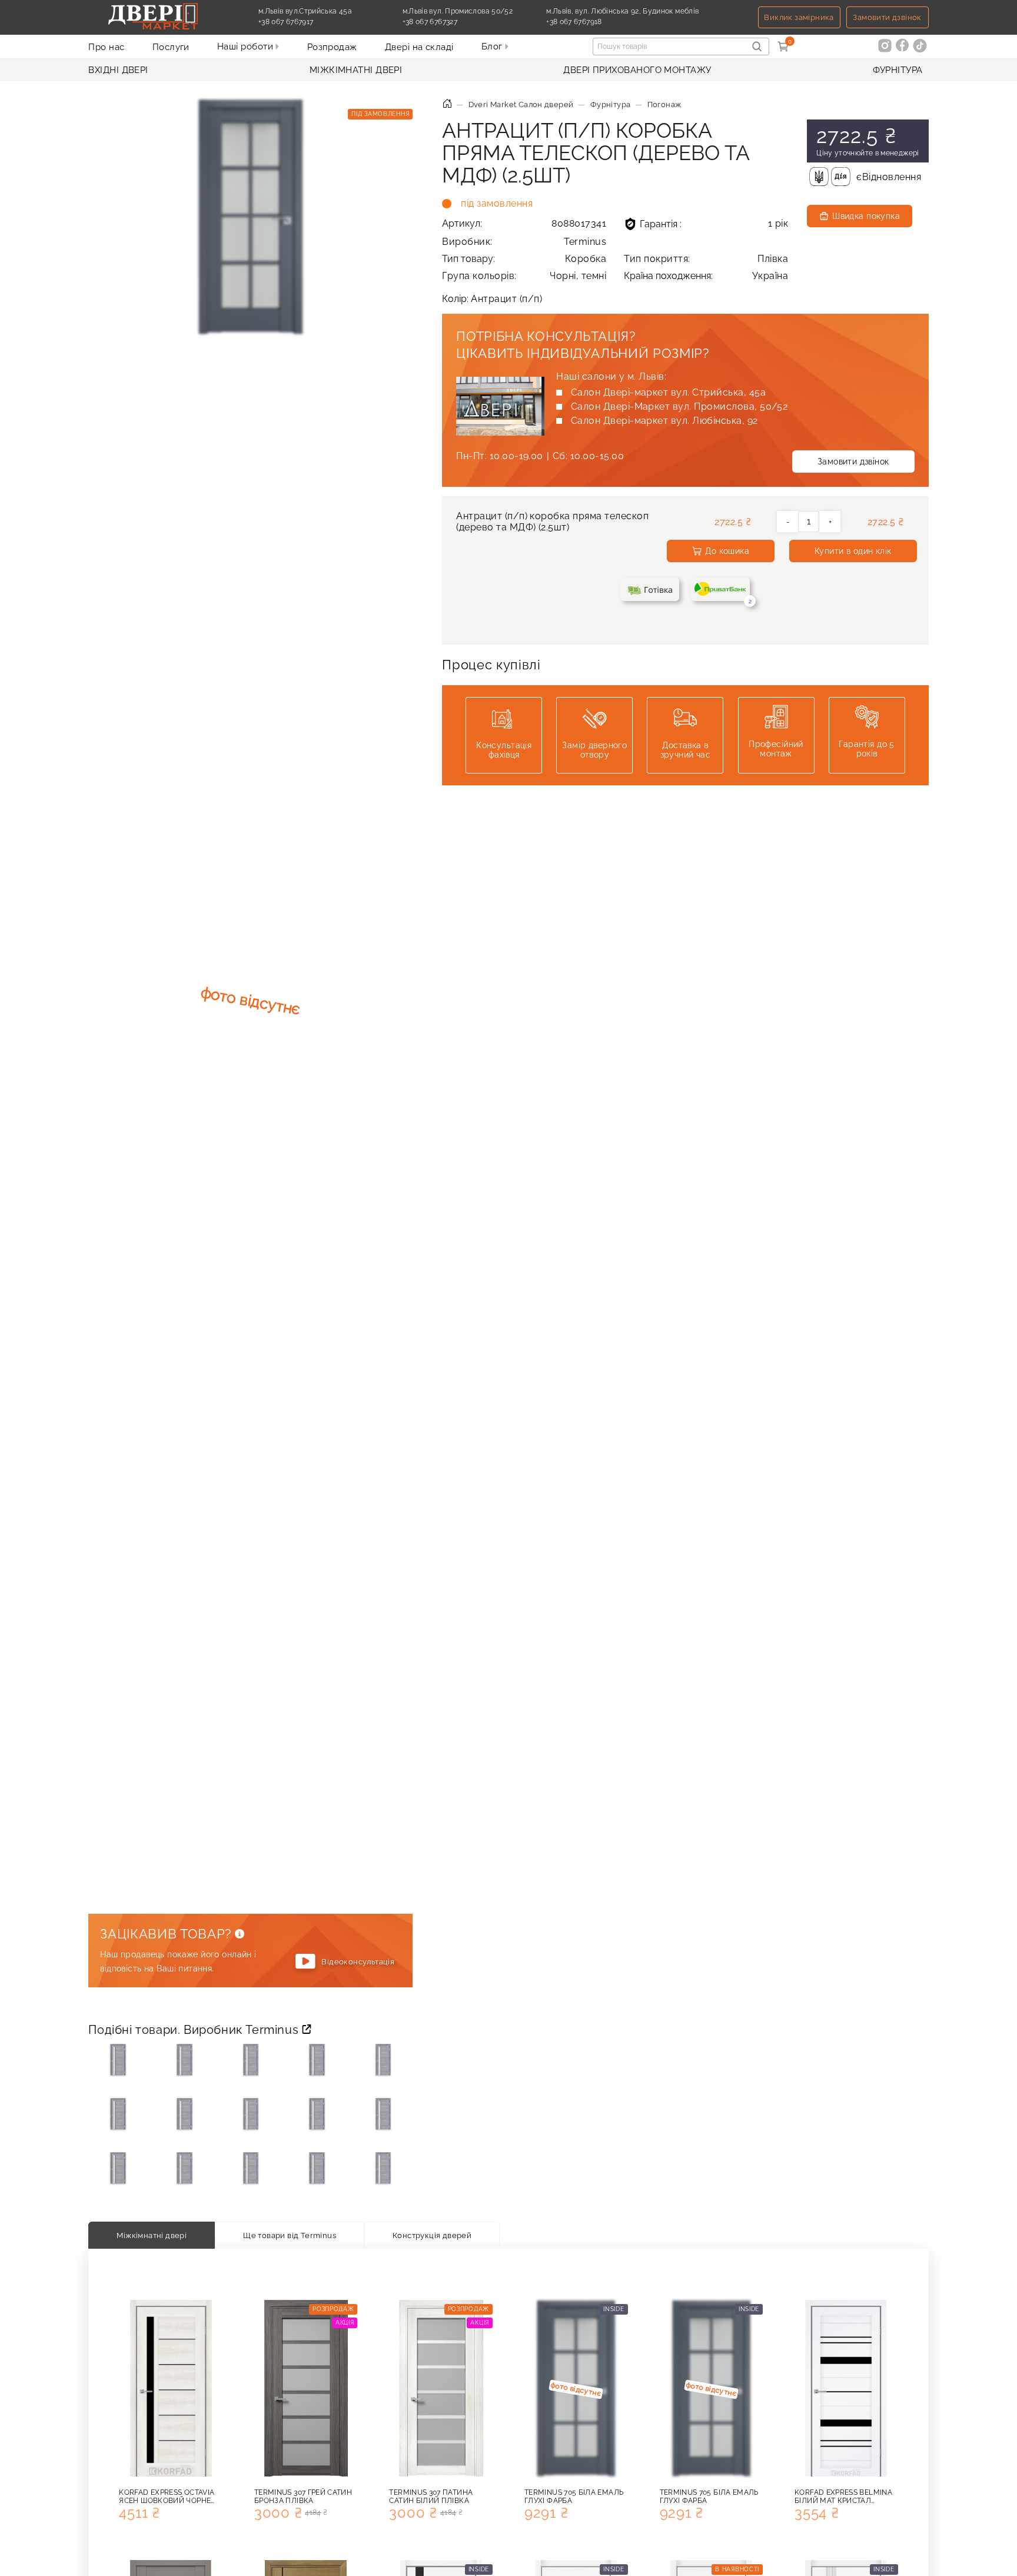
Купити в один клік (853, 551)
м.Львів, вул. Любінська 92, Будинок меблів (622, 11)
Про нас (106, 47)
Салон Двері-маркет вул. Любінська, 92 (664, 421)
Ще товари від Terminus (290, 2235)
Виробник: (524, 242)
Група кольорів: (524, 276)
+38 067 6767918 (601, 22)
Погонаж (664, 104)
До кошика (727, 551)
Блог (493, 47)
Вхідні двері (118, 70)
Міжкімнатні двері (356, 70)
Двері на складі (419, 47)
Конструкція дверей (432, 2235)
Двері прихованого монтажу (637, 70)
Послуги (171, 47)
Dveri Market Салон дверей (521, 104)
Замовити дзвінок (887, 17)
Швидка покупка (866, 216)
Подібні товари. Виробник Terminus (195, 2030)
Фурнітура (898, 70)
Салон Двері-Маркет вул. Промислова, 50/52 (679, 406)
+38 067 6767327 (457, 22)
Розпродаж (332, 47)
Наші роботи (246, 47)
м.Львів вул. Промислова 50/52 (458, 11)
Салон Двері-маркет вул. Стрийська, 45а (668, 392)
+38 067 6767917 (313, 22)
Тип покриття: (706, 259)
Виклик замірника (799, 17)
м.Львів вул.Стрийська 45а (305, 11)
